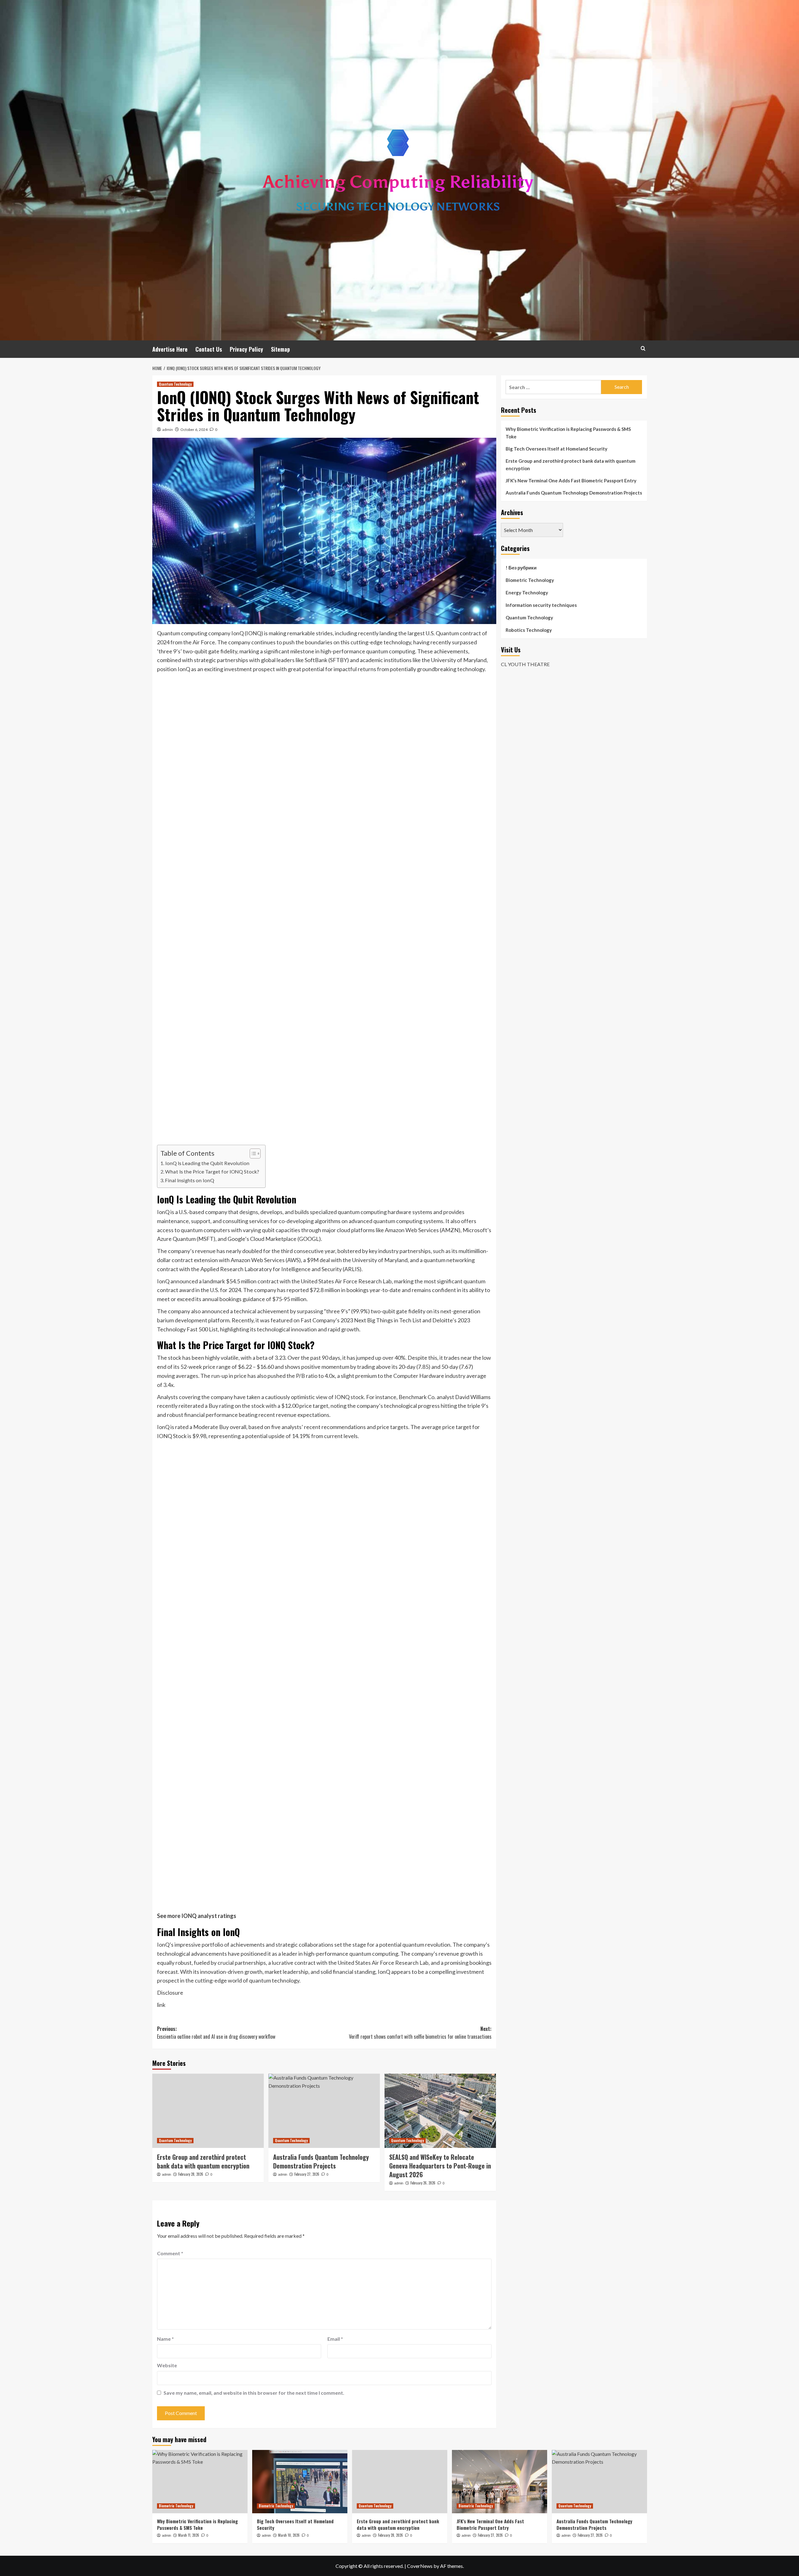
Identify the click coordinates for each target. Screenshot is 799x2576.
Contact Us (209, 349)
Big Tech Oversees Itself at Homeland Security (556, 449)
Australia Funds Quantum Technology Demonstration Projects (321, 2161)
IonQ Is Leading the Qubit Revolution (207, 1163)
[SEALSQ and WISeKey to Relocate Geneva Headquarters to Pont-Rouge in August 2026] (440, 2111)
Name (165, 2339)
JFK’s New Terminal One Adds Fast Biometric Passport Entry (571, 481)
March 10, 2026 (289, 2535)
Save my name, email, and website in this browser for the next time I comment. (254, 2393)
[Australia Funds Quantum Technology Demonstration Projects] (324, 2111)
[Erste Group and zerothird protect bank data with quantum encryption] (208, 2111)
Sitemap (280, 349)
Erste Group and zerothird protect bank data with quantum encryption (203, 2161)
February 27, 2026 (307, 2174)
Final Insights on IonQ (190, 1180)
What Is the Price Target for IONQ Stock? (212, 1171)
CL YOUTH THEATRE (525, 664)
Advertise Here (170, 349)
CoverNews (420, 2566)
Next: (420, 2033)
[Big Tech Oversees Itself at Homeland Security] (300, 2482)
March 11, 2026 (189, 2535)
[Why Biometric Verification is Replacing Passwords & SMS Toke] (200, 2482)
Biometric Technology (530, 580)
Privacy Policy (246, 349)
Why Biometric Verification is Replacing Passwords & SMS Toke (568, 433)
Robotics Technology (529, 630)
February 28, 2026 (191, 2174)
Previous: (216, 2033)
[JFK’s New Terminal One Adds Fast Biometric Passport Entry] (500, 2482)
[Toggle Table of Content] (252, 1154)
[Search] (643, 348)
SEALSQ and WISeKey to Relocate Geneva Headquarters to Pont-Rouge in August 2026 (440, 2166)
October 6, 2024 (194, 429)
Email (335, 2339)
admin (168, 429)
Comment (170, 2253)
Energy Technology (527, 593)
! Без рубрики (521, 568)
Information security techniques (541, 605)
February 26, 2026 (423, 2183)
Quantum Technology (175, 384)
